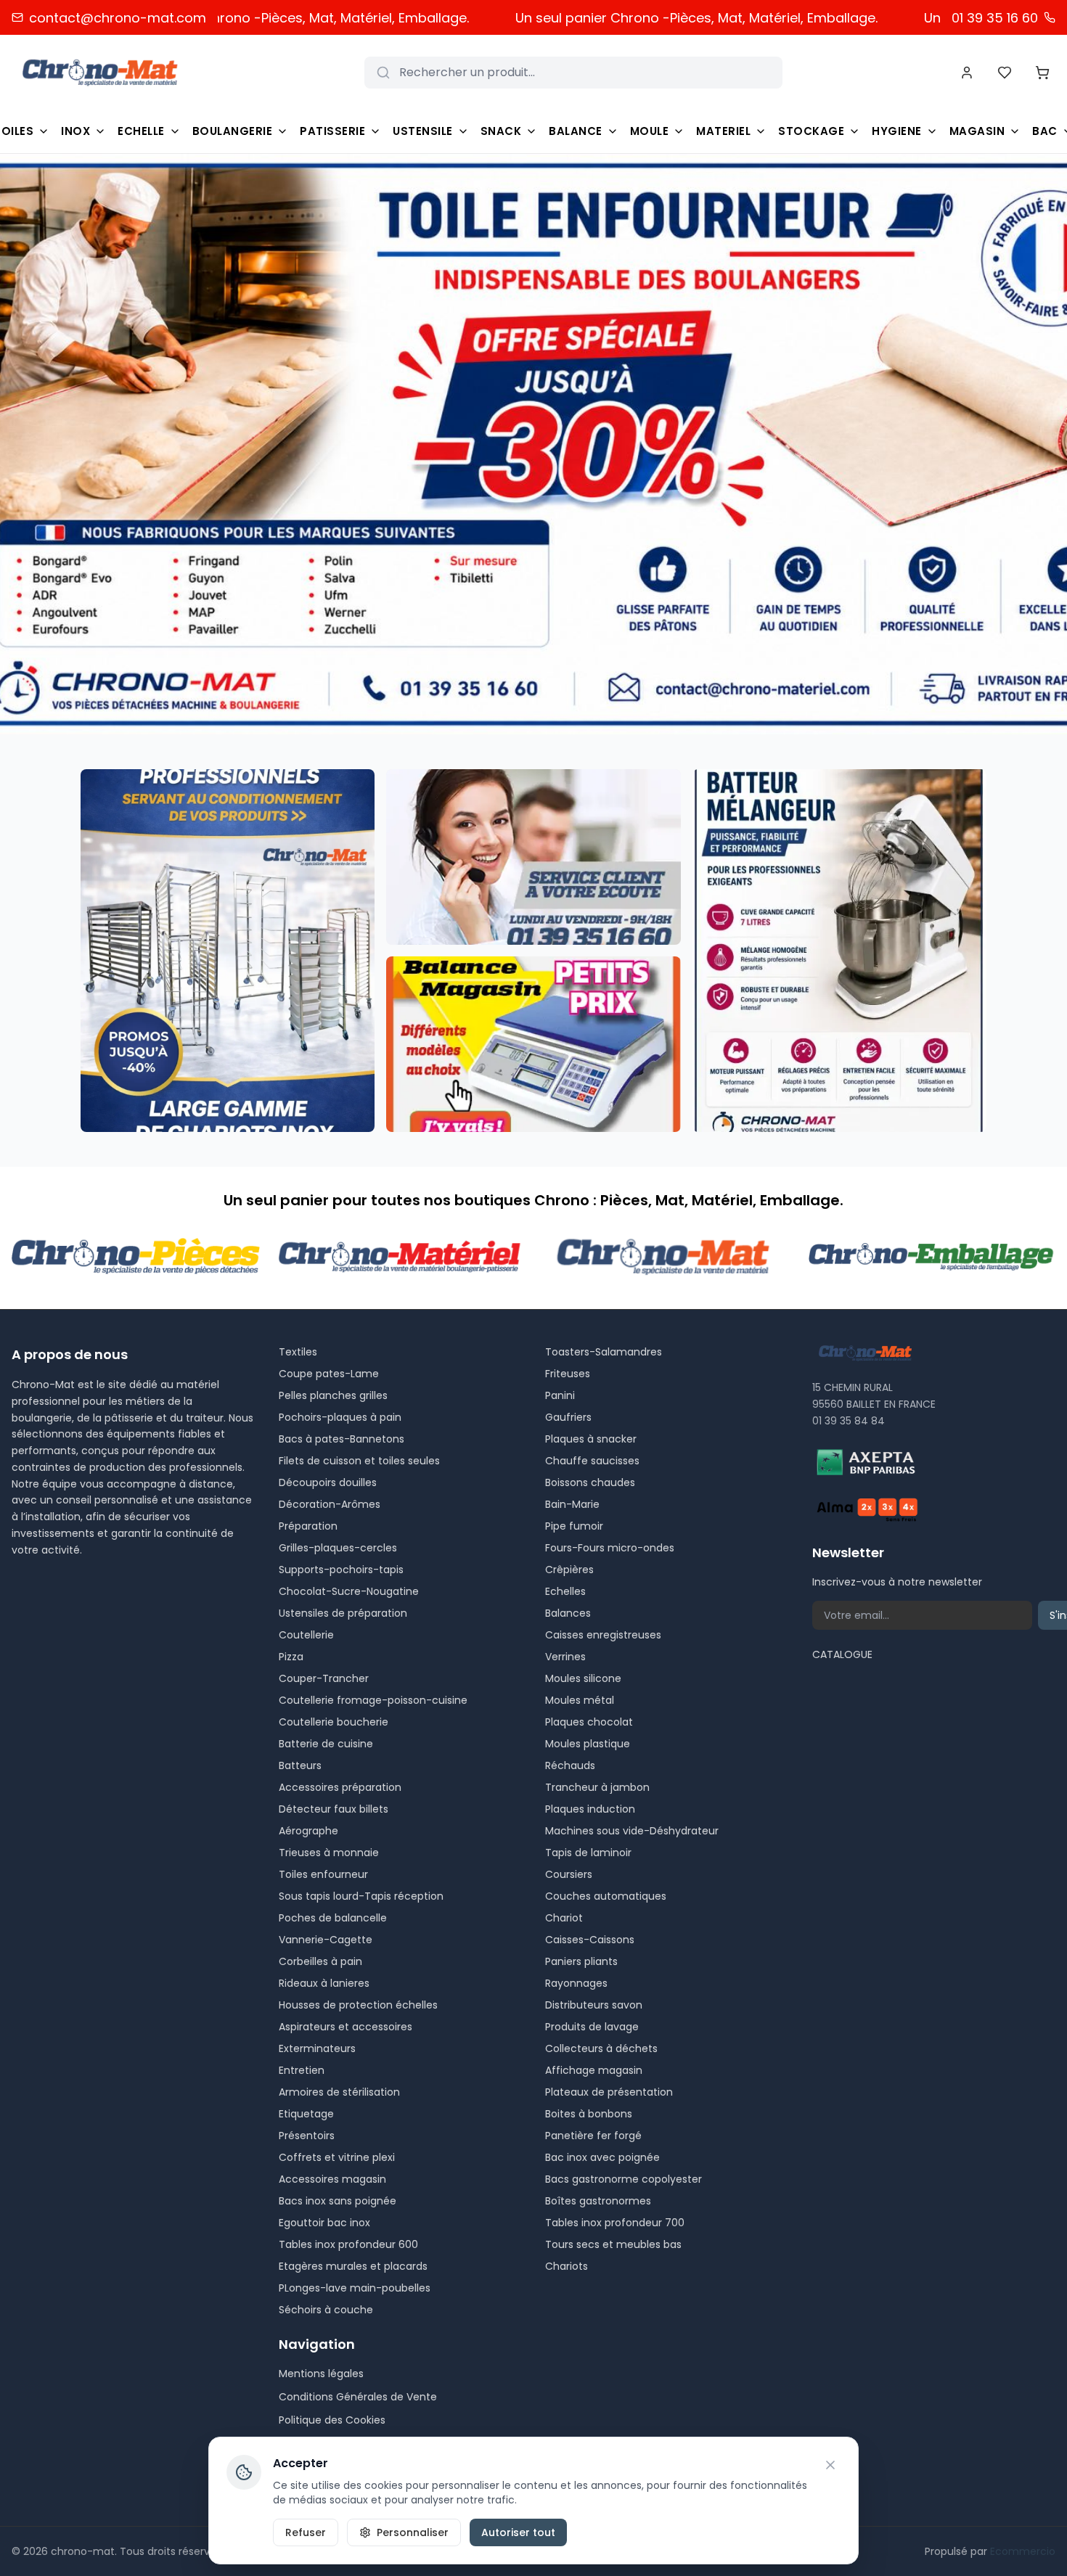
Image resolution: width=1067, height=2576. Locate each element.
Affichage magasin (594, 2070)
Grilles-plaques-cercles (338, 1548)
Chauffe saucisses (592, 1461)
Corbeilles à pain (320, 1961)
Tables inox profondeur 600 (348, 2244)
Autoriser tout (518, 2532)
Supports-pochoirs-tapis (341, 1570)
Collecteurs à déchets (601, 2048)
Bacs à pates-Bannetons (342, 1439)
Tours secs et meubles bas (613, 2244)
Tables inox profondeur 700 (615, 2223)
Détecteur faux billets (334, 1809)
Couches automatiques (606, 1896)
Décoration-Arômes (330, 1504)
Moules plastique (588, 1744)
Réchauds (570, 1765)
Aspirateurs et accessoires (346, 2027)
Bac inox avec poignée (602, 2157)
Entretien (302, 2070)
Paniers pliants (581, 1961)
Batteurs (300, 1765)
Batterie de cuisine (326, 1744)
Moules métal (580, 1700)
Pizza (291, 1657)
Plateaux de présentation (609, 2092)
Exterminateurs (317, 2048)
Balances (568, 1613)
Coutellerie (306, 1635)
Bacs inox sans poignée (338, 2201)
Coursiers (569, 1874)
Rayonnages (576, 1983)
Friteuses (568, 1374)
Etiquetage (306, 2114)
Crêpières (569, 1570)
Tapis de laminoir (588, 1853)
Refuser (306, 2532)
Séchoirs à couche (326, 2310)
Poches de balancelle (333, 1918)
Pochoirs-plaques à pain (340, 1417)
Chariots (567, 2266)
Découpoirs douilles (328, 1482)
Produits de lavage (592, 2027)
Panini (560, 1395)
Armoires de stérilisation (339, 2092)
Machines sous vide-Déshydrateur (632, 1831)
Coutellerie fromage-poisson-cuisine (373, 1700)
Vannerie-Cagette (326, 1940)
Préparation (308, 1526)
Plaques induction (590, 1809)
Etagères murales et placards (353, 2266)
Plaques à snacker (591, 1439)
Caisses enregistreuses (603, 1635)
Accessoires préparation (340, 1787)
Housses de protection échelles (358, 2005)
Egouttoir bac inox (324, 2223)
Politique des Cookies (332, 2420)
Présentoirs (307, 2136)
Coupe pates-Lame (329, 1374)
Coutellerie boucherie (334, 1722)
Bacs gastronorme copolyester (624, 2179)
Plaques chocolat (589, 1722)
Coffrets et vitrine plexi (337, 2157)
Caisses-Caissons (590, 1940)
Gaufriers (568, 1417)
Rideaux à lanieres (324, 1983)
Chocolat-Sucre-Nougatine (349, 1591)
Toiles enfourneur (323, 1874)
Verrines (565, 1657)
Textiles (298, 1352)
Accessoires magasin (332, 2179)
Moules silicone (583, 1678)
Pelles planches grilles (333, 1395)
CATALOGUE (842, 1654)
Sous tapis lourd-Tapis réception (361, 1896)
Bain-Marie (572, 1504)
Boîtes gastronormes (598, 2201)
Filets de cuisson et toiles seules (359, 1461)
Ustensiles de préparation (343, 1613)
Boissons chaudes (590, 1482)
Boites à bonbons (589, 2114)
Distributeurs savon (594, 2005)
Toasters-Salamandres (604, 1352)
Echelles (565, 1591)
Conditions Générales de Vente (358, 2397)
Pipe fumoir (574, 1526)
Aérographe (308, 1831)
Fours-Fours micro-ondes (610, 1548)
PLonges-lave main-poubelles (355, 2288)
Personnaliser (413, 2532)
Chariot (564, 1918)
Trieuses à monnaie (329, 1853)
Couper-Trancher (324, 1678)
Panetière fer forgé (593, 2136)
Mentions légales (321, 2374)
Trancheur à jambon (597, 1787)
